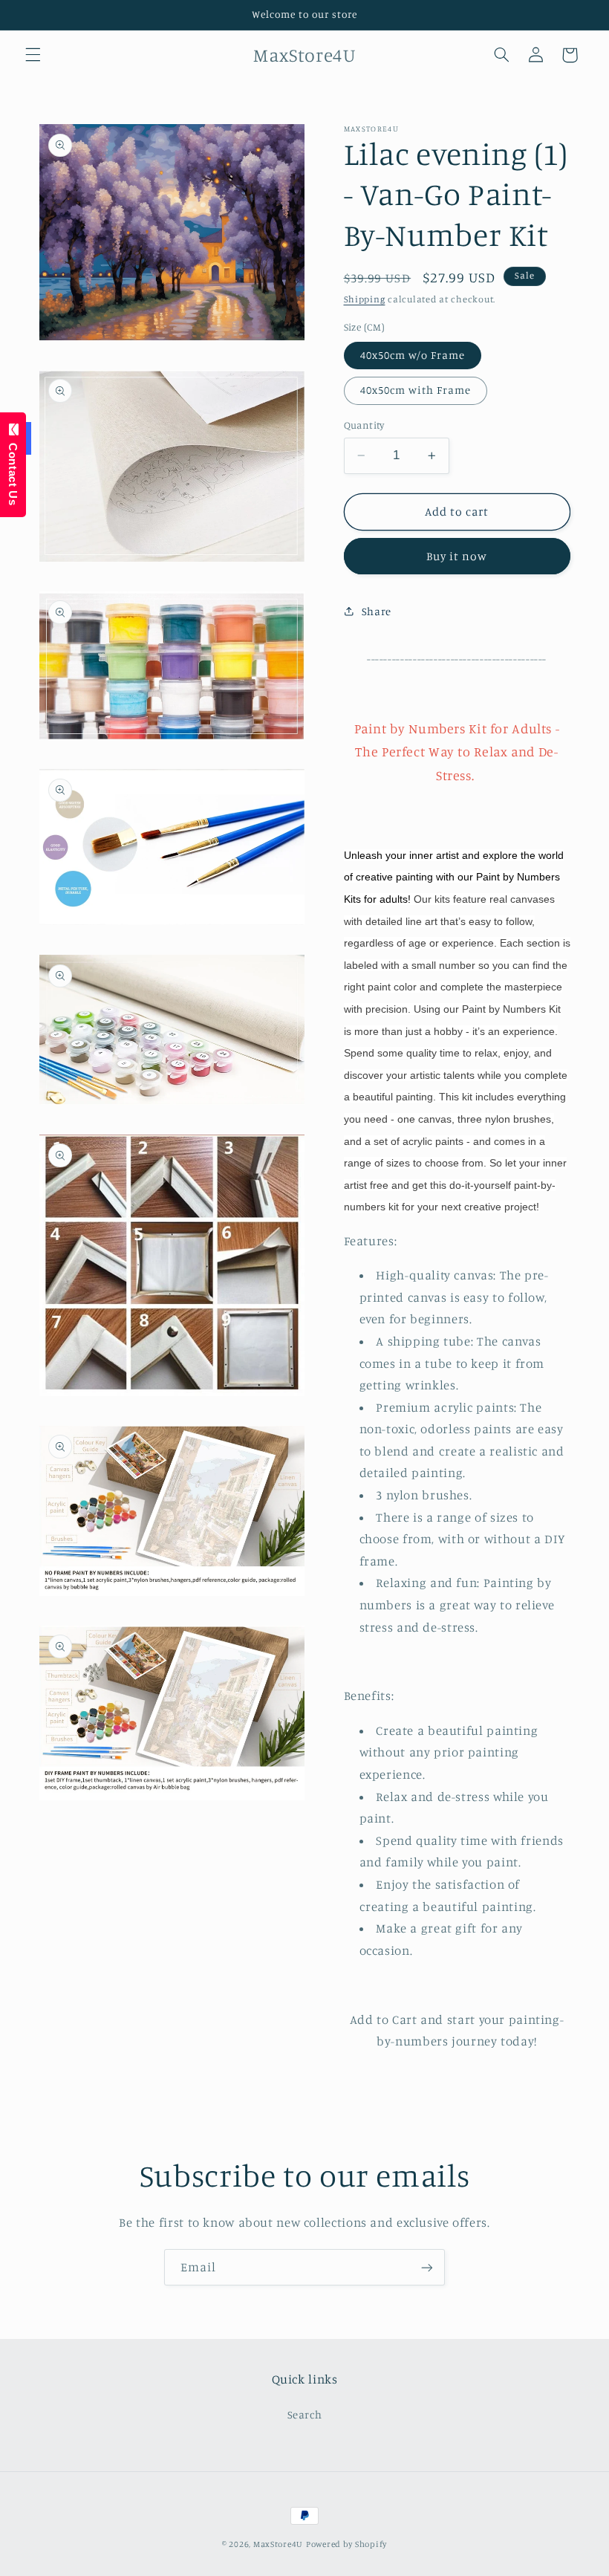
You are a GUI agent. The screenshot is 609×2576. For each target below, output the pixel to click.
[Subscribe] (427, 2267)
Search (305, 2414)
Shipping (365, 299)
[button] (33, 55)
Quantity (364, 425)
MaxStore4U (278, 2544)
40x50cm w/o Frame (413, 355)
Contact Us (13, 471)
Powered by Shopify (346, 2544)
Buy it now (457, 556)
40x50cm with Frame (416, 390)
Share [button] (377, 611)
